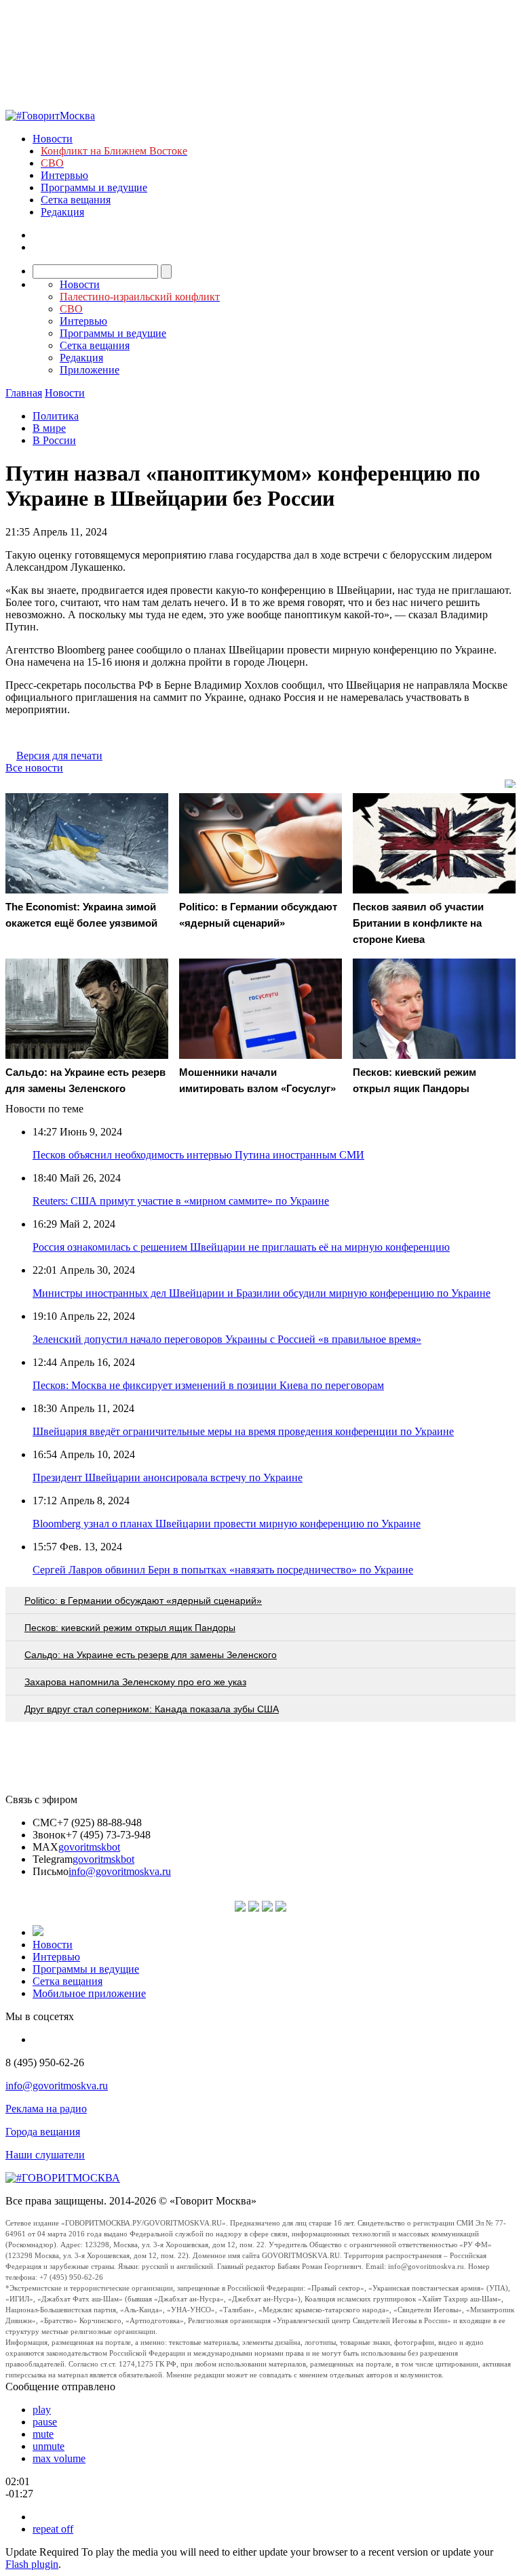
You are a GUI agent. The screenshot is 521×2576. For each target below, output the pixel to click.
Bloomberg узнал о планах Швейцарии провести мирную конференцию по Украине (227, 1524)
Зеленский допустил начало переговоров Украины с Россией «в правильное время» (227, 1339)
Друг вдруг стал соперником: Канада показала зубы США (152, 1709)
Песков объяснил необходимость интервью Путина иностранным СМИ (198, 1155)
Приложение (90, 370)
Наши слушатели (45, 2155)
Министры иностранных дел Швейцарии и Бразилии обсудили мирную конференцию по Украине (262, 1293)
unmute (49, 2446)
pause (45, 2422)
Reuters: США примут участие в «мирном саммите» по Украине (181, 1201)
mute (43, 2434)
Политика (56, 416)
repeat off (53, 2529)
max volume (59, 2458)
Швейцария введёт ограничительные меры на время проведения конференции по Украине (243, 1431)
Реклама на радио (46, 2109)
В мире (49, 428)
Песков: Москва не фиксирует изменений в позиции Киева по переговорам (208, 1385)
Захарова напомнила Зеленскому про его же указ (135, 1682)
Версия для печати (59, 756)
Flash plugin (32, 2564)
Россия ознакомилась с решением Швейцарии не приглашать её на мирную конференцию (241, 1247)
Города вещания (43, 2132)
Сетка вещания (76, 200)
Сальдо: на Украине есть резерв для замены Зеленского (151, 1655)
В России (54, 440)
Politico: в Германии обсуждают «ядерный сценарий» (143, 1601)
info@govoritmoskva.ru (120, 1871)
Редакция (62, 212)
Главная (24, 393)
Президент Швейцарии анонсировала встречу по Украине (168, 1477)
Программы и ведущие (94, 187)
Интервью (64, 175)
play (42, 2410)
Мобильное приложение (89, 1993)
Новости (53, 139)
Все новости (34, 768)
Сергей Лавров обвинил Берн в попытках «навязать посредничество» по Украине (223, 1570)
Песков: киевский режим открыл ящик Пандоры (130, 1628)
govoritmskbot (89, 1847)
